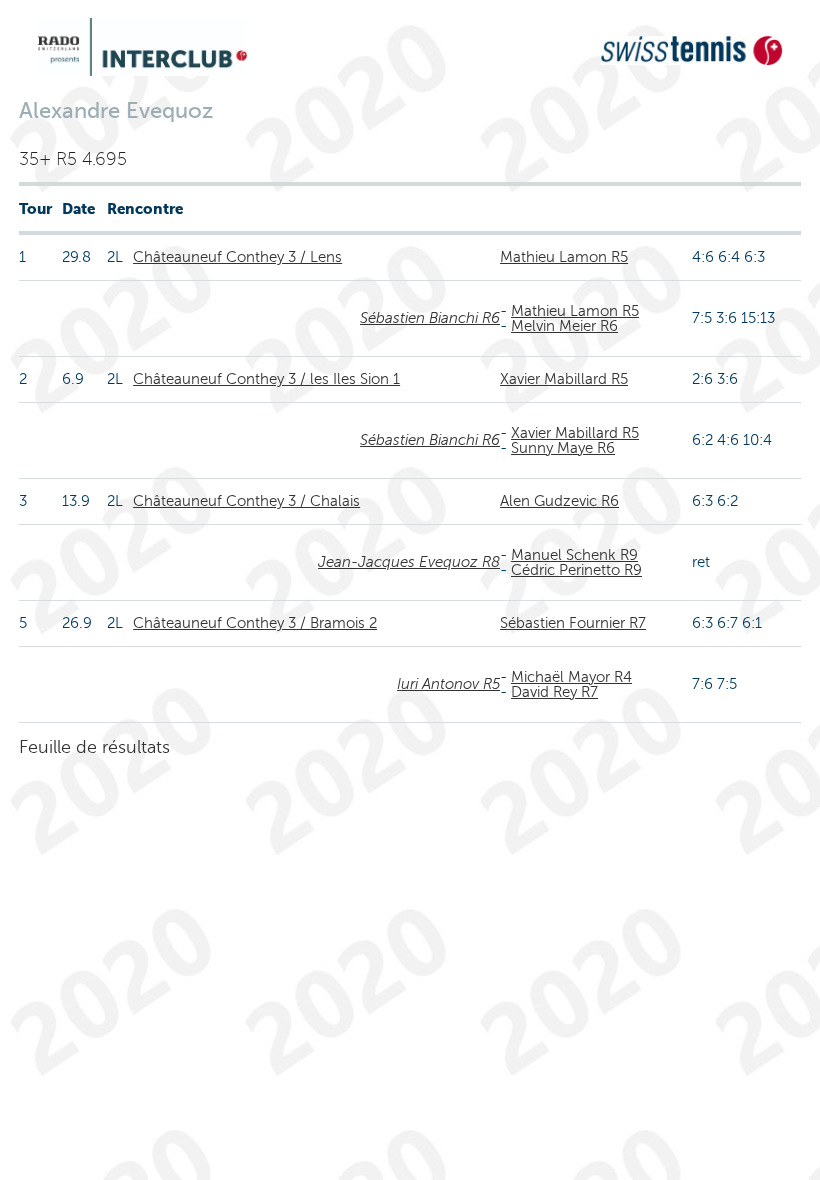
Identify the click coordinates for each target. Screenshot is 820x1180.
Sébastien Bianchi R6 (430, 318)
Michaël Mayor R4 (571, 677)
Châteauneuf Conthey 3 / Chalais (246, 501)
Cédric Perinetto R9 (576, 570)
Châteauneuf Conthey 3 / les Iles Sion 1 (266, 379)
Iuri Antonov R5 (448, 684)
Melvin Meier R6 (564, 326)
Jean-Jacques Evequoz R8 (409, 562)
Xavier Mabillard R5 (564, 379)
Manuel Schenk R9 (574, 555)
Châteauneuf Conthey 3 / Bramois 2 (255, 623)
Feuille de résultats (94, 747)
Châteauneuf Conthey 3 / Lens (237, 257)
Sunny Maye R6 (563, 448)
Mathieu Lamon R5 (564, 257)
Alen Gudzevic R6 (559, 501)
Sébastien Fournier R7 (573, 623)
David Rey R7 (554, 692)
